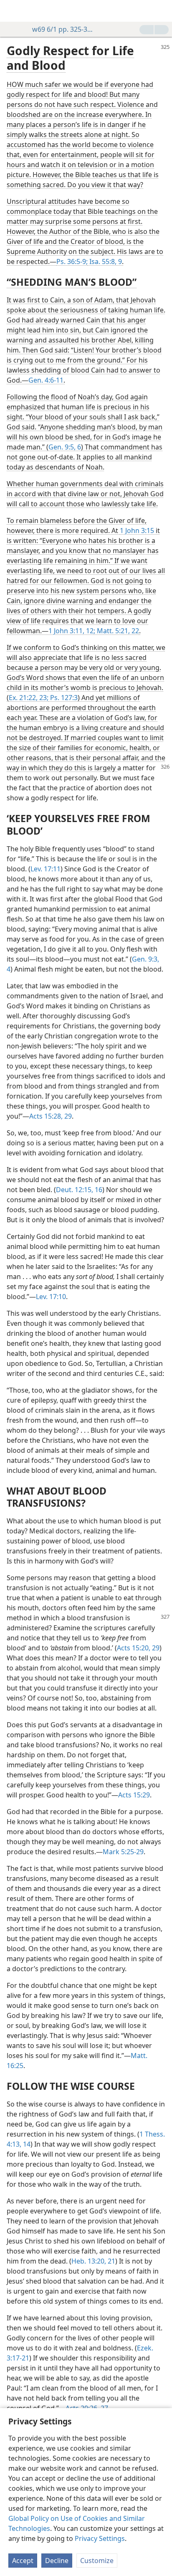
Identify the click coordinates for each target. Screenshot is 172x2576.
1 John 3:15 (137, 530)
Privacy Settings (100, 2538)
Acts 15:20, (134, 1648)
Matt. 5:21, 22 (117, 631)
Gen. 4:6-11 (46, 380)
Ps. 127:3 (63, 698)
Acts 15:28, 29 (51, 1116)
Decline (57, 2561)
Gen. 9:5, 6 (65, 447)
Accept (23, 2561)
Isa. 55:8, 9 (105, 261)
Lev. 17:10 (51, 1297)
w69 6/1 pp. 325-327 (63, 29)
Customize (97, 2561)
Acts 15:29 (134, 1795)
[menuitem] (13, 11)
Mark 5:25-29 (123, 1852)
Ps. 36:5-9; (72, 261)
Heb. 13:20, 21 (93, 2261)
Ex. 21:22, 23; (29, 698)
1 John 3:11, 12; (72, 631)
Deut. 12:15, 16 (79, 1190)
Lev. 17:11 (46, 869)
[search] (162, 11)
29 (155, 1648)
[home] (13, 11)
